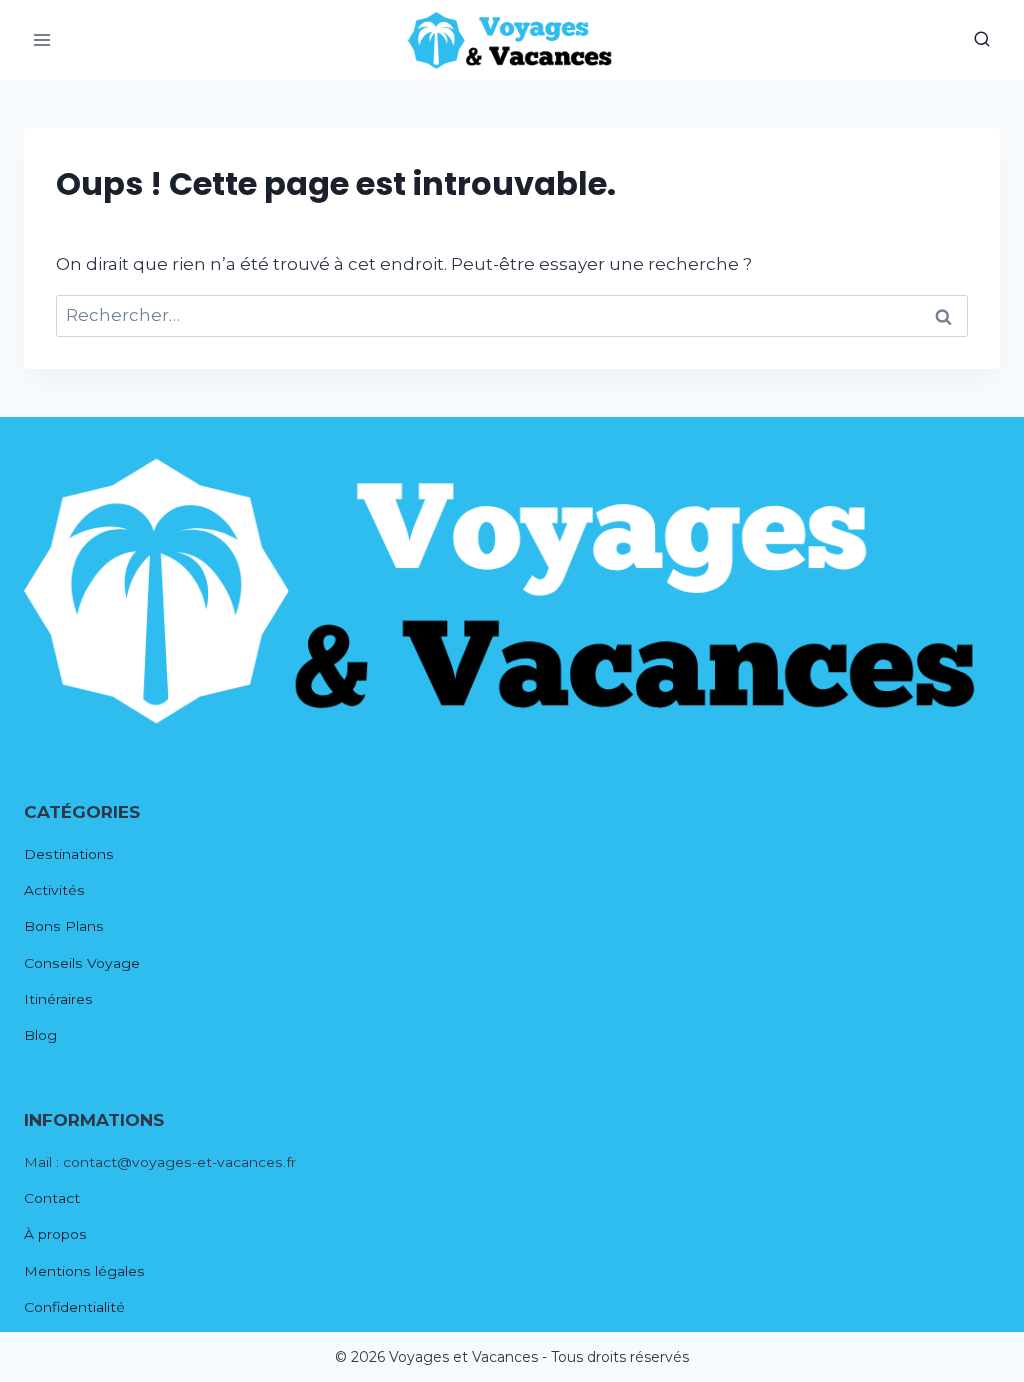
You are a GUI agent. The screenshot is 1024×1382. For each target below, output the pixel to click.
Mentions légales (84, 1271)
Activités (54, 890)
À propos (55, 1234)
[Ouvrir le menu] (42, 39)
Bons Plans (64, 926)
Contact (52, 1198)
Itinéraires (58, 999)
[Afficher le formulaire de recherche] (982, 40)
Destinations (69, 854)
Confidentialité (74, 1307)
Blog (40, 1035)
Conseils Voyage (82, 963)
